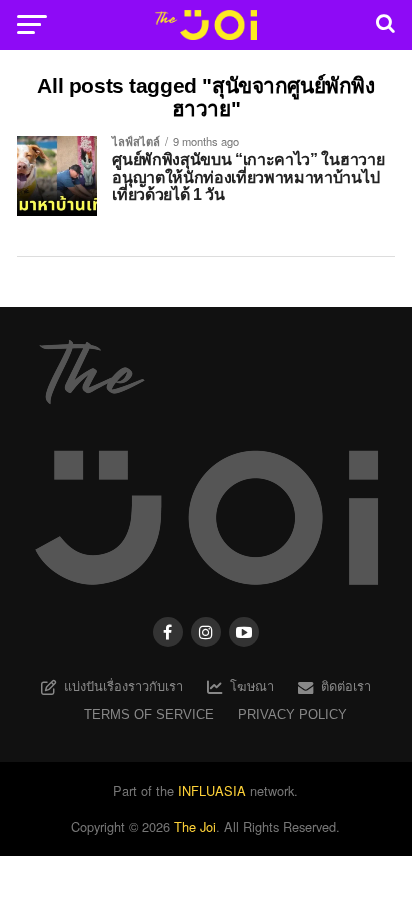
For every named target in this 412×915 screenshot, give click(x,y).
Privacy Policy (292, 714)
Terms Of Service (149, 714)
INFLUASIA (212, 790)
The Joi (195, 826)
